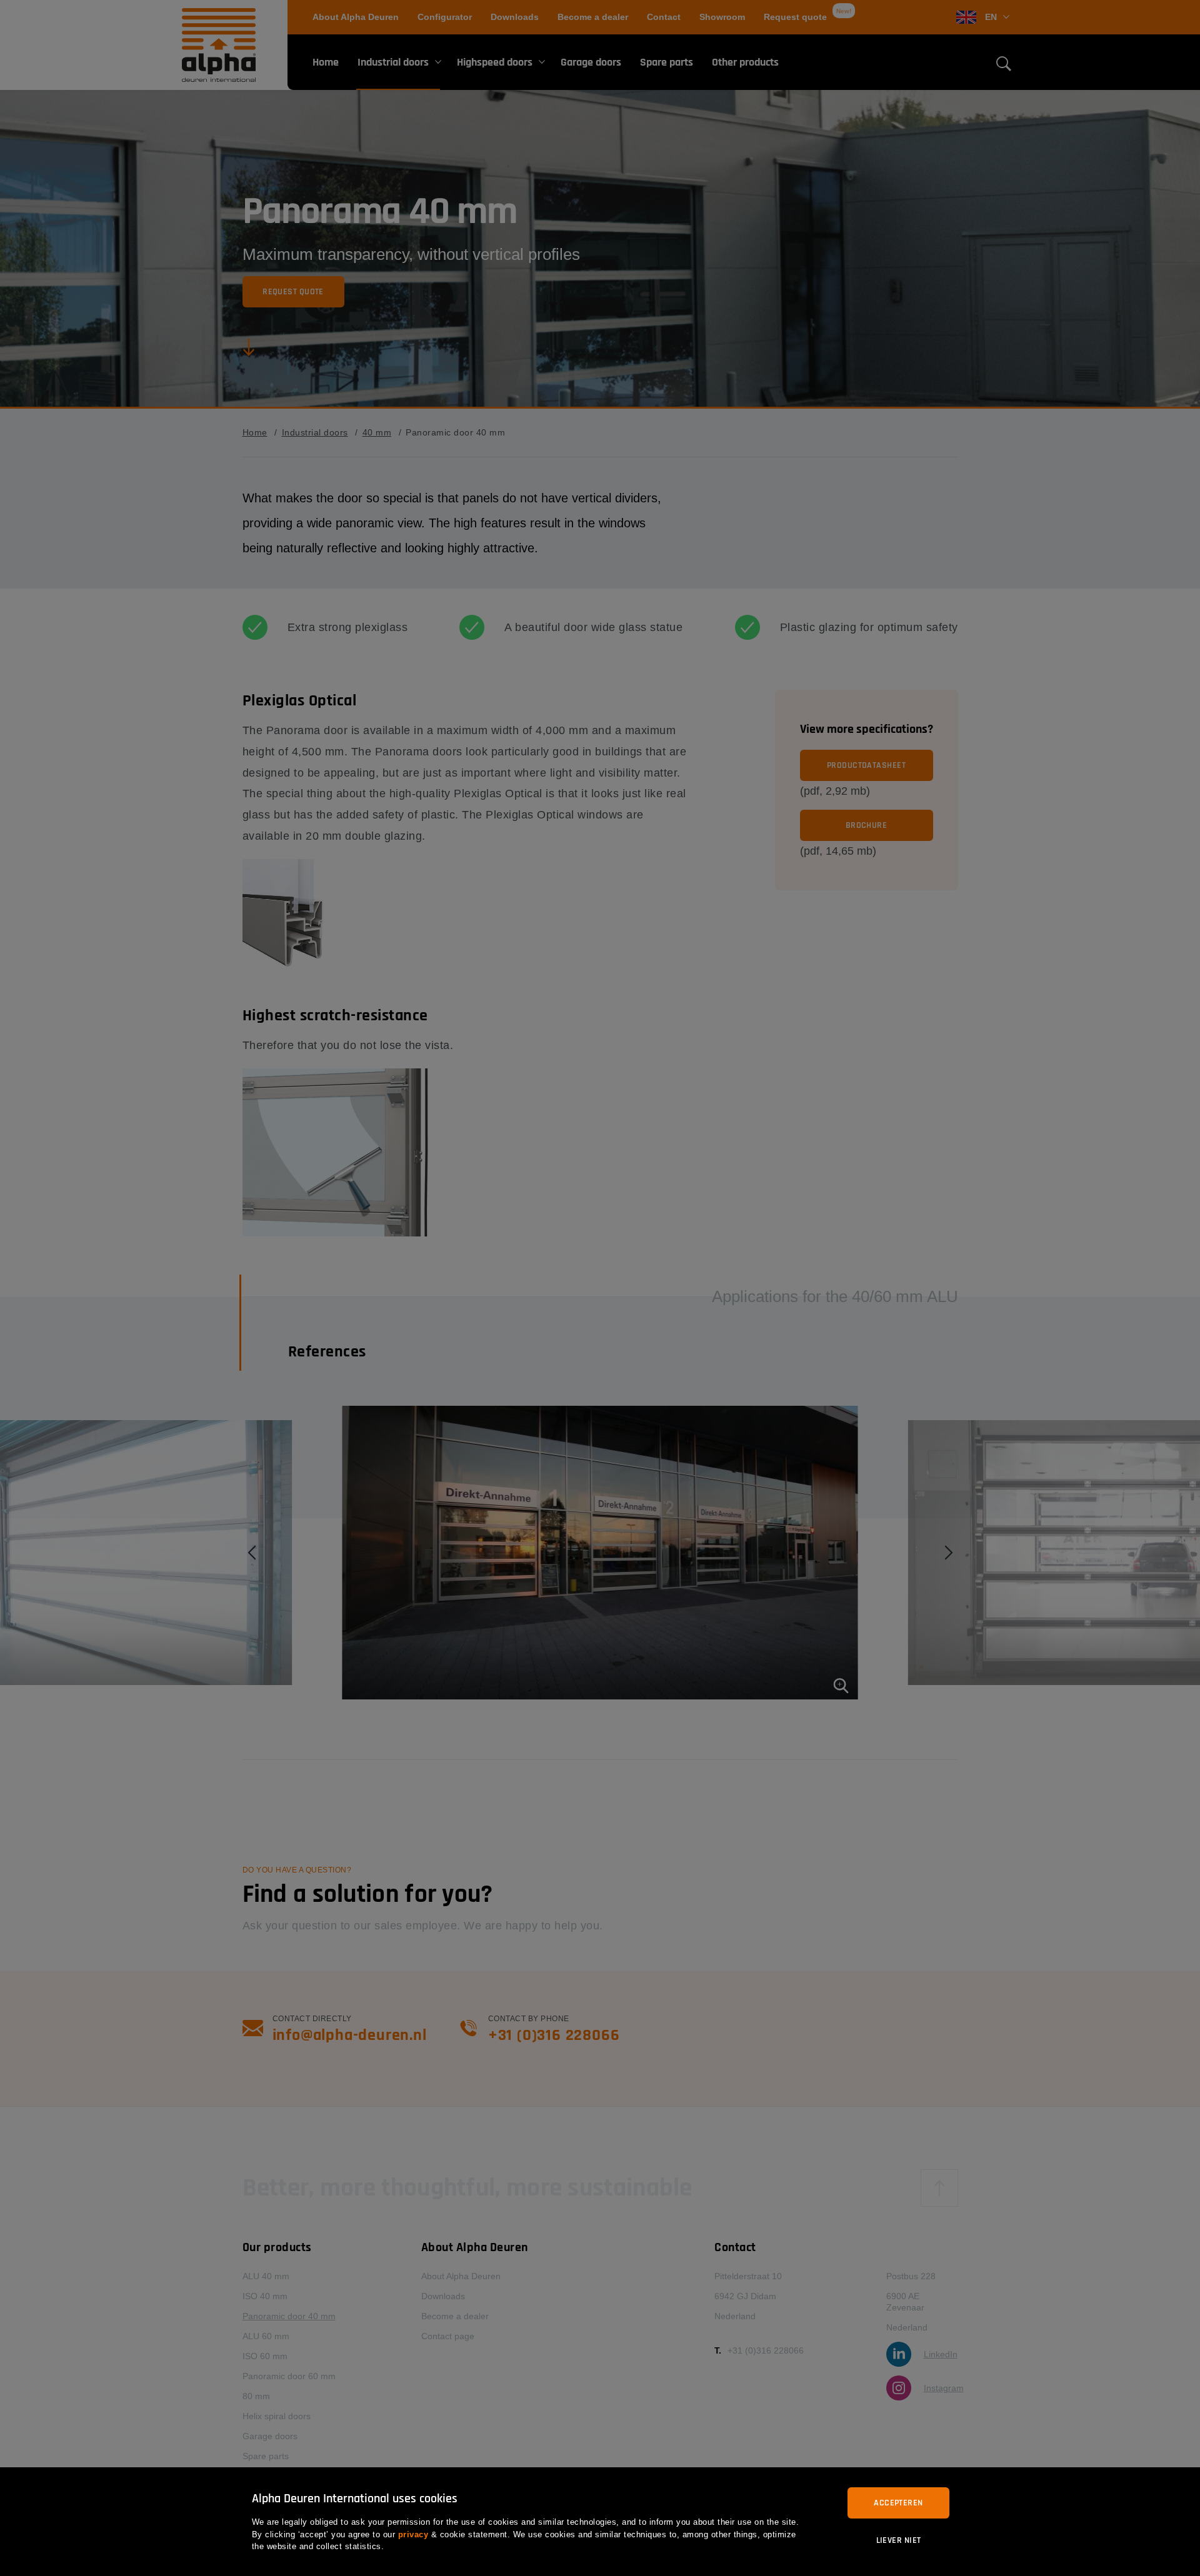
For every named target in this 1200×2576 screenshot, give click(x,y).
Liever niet (899, 2540)
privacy (413, 2534)
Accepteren (898, 2503)
